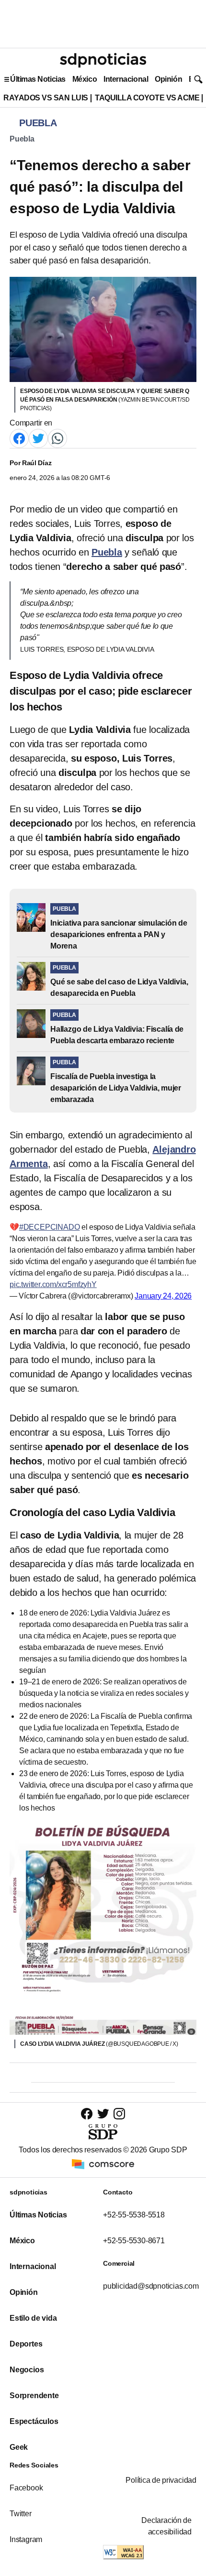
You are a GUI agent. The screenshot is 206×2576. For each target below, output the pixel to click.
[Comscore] (103, 2164)
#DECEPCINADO (50, 1227)
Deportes (26, 2344)
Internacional (126, 79)
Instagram (26, 2539)
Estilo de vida (33, 2318)
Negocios (27, 2370)
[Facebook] (19, 438)
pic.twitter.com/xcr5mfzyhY (53, 1284)
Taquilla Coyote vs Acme (147, 98)
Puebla (22, 139)
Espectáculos (34, 2421)
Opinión (168, 79)
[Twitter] (38, 438)
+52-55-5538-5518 (134, 2215)
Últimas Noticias (38, 79)
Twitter (21, 2514)
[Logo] (103, 60)
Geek (19, 2447)
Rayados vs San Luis (46, 98)
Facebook (26, 2488)
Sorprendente (34, 2396)
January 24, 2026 (163, 1296)
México (85, 79)
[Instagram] (119, 2113)
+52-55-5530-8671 (134, 2241)
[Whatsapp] (57, 438)
